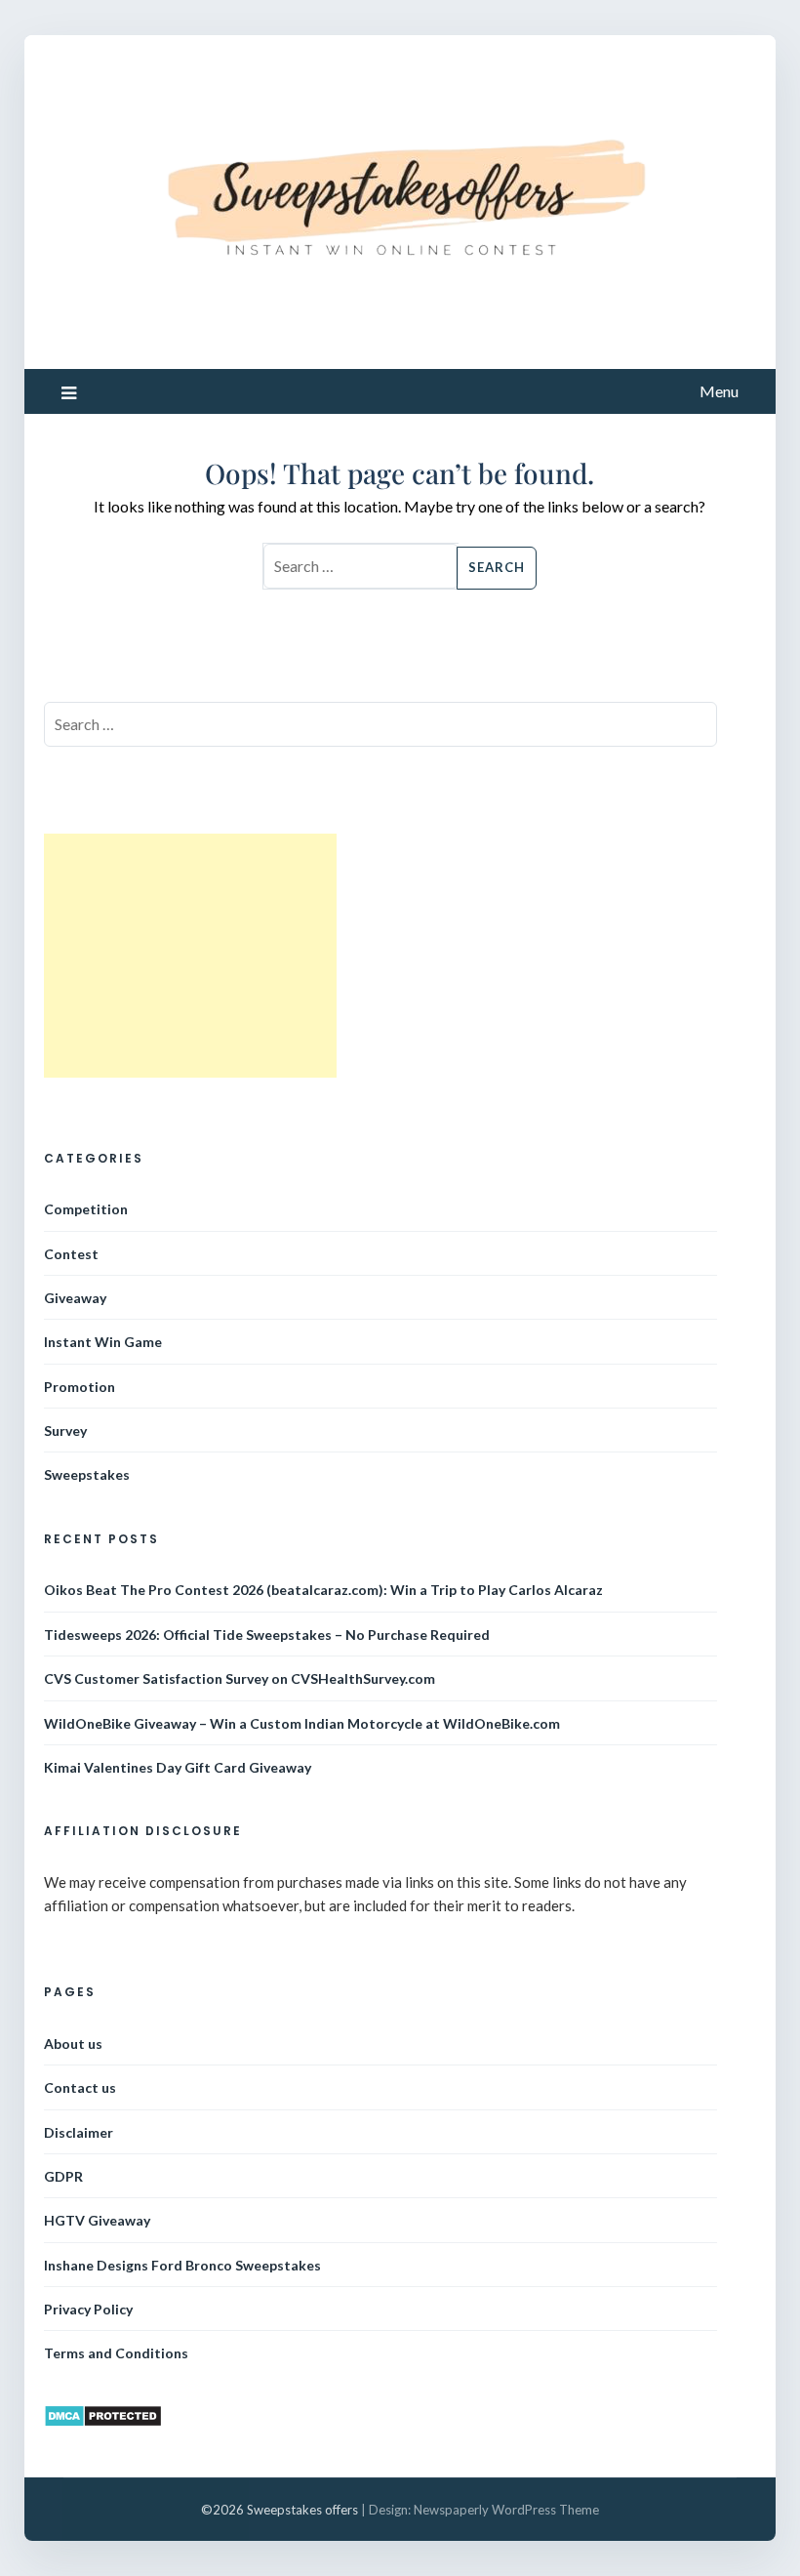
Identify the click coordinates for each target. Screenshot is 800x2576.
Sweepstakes (87, 1474)
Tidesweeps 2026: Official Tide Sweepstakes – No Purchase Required (267, 1635)
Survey (65, 1431)
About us (73, 2044)
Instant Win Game (103, 1342)
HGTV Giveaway (97, 2220)
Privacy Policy (88, 2309)
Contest (71, 1254)
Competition (86, 1209)
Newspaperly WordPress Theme (506, 2510)
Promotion (80, 1387)
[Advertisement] (190, 956)
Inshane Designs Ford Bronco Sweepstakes (182, 2265)
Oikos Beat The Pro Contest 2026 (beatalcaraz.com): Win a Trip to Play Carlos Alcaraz (323, 1590)
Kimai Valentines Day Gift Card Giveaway (178, 1767)
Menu (719, 391)
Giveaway (75, 1298)
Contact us (80, 2087)
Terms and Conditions (116, 2353)
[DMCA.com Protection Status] (103, 2422)
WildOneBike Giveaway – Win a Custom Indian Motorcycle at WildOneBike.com (302, 1723)
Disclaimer (79, 2132)
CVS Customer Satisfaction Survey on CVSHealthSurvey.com (240, 1678)
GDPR (63, 2176)
